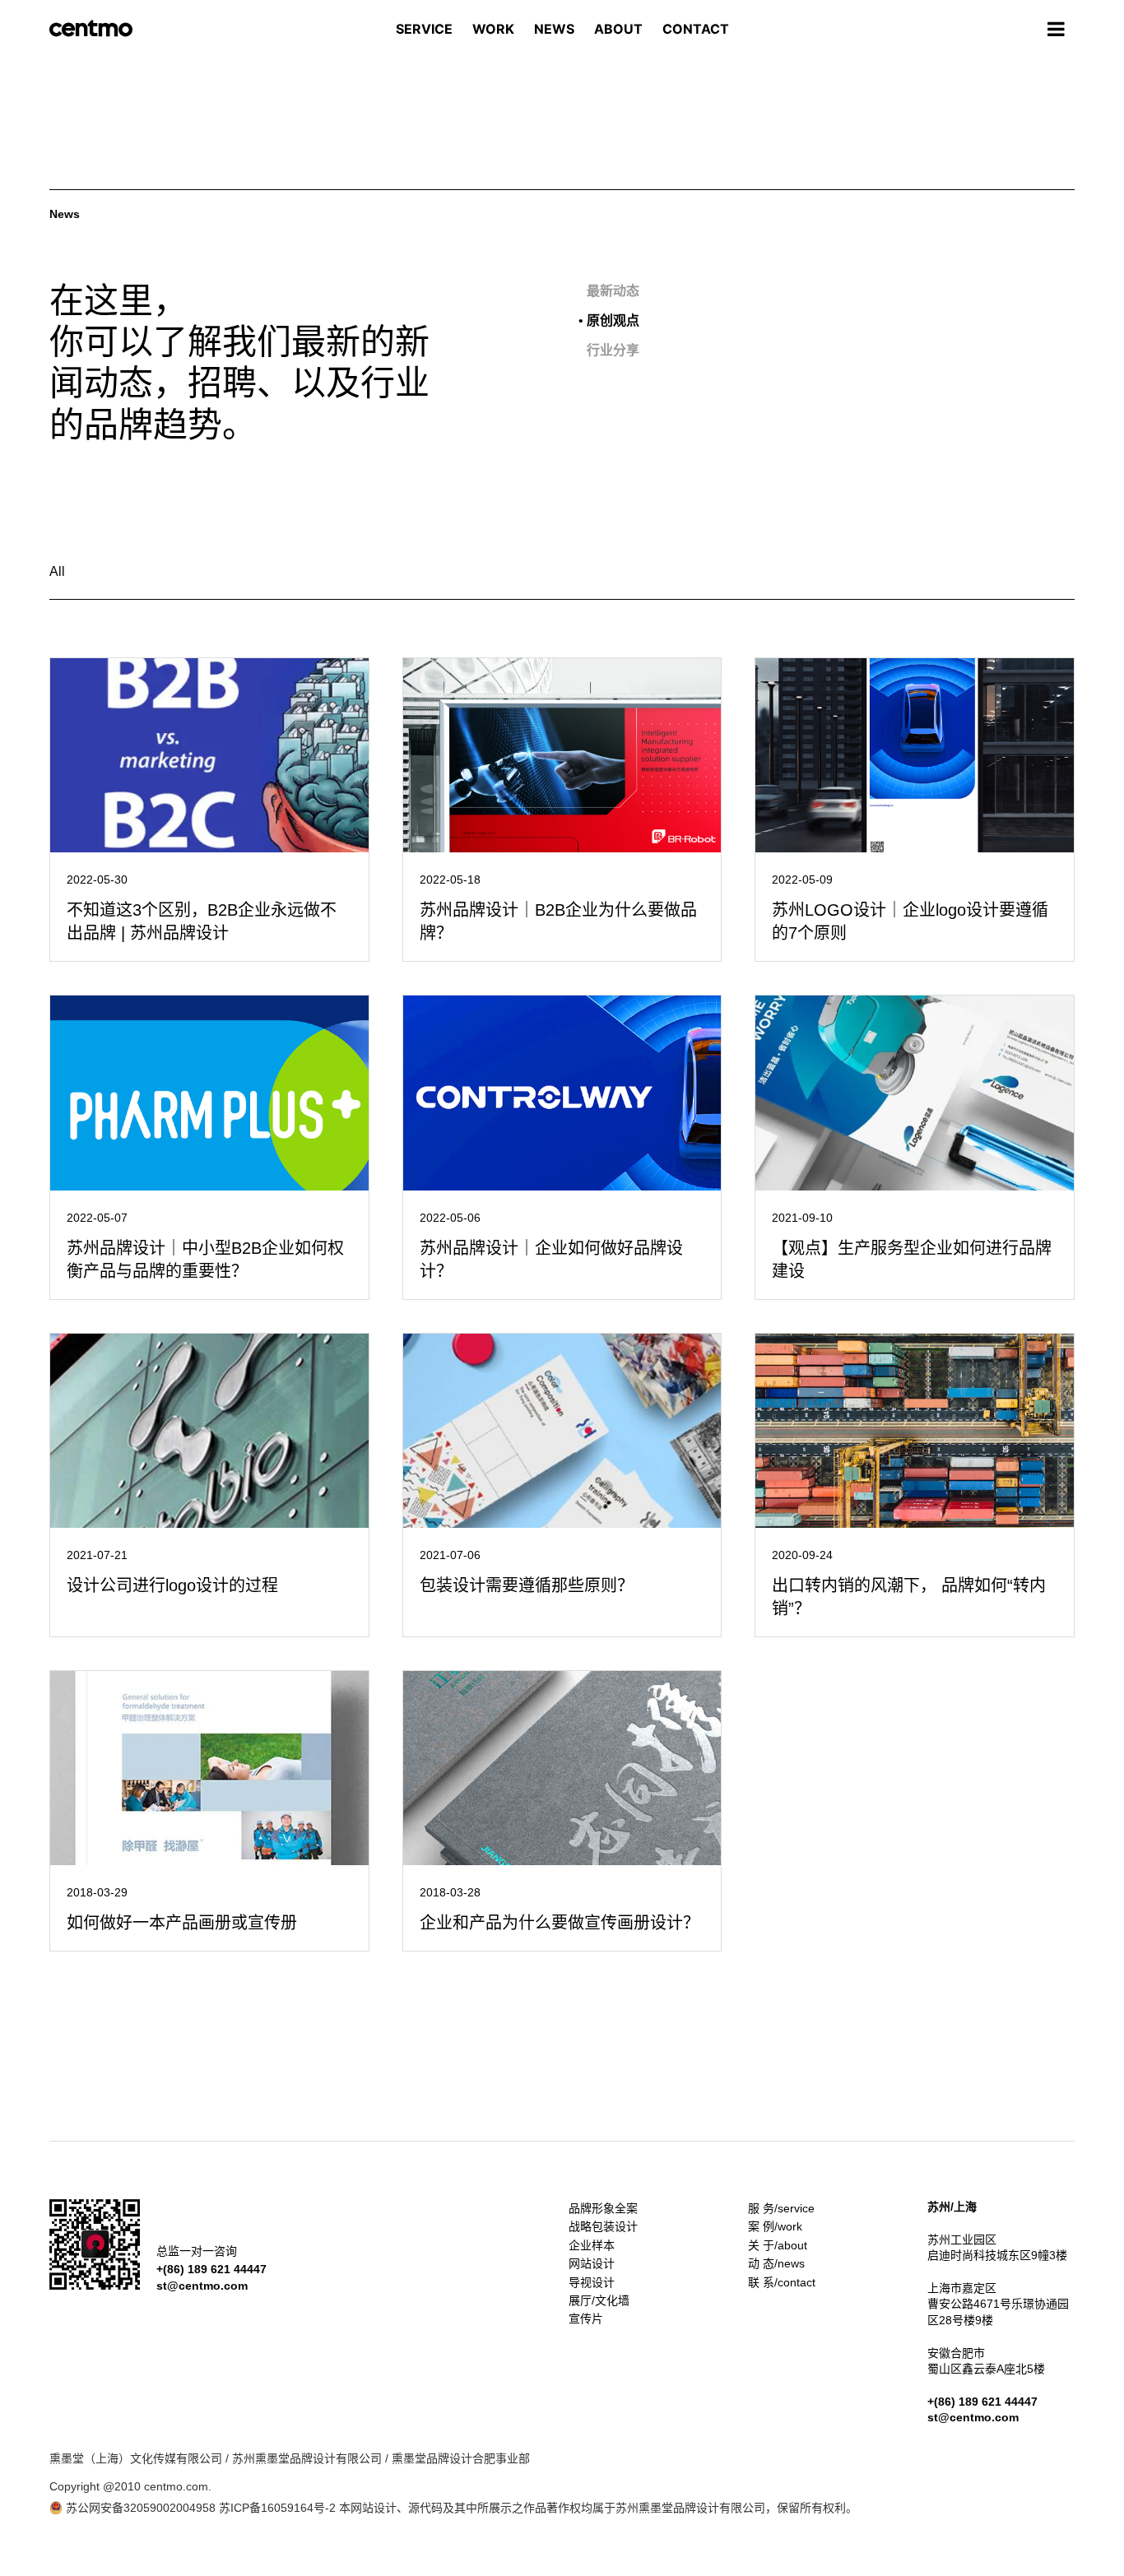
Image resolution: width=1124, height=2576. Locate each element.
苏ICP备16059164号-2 (277, 2508)
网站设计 (592, 2263)
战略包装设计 (603, 2226)
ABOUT (618, 29)
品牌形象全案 (603, 2208)
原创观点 (609, 320)
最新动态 (609, 291)
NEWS (554, 29)
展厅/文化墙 (599, 2300)
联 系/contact (782, 2282)
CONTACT (696, 29)
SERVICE (424, 29)
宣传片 (586, 2318)
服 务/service (781, 2208)
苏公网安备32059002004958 (139, 2508)
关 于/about (778, 2245)
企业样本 (592, 2245)
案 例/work (775, 2226)
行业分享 (609, 350)
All (57, 571)
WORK (493, 29)
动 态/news (776, 2263)
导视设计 (592, 2282)
